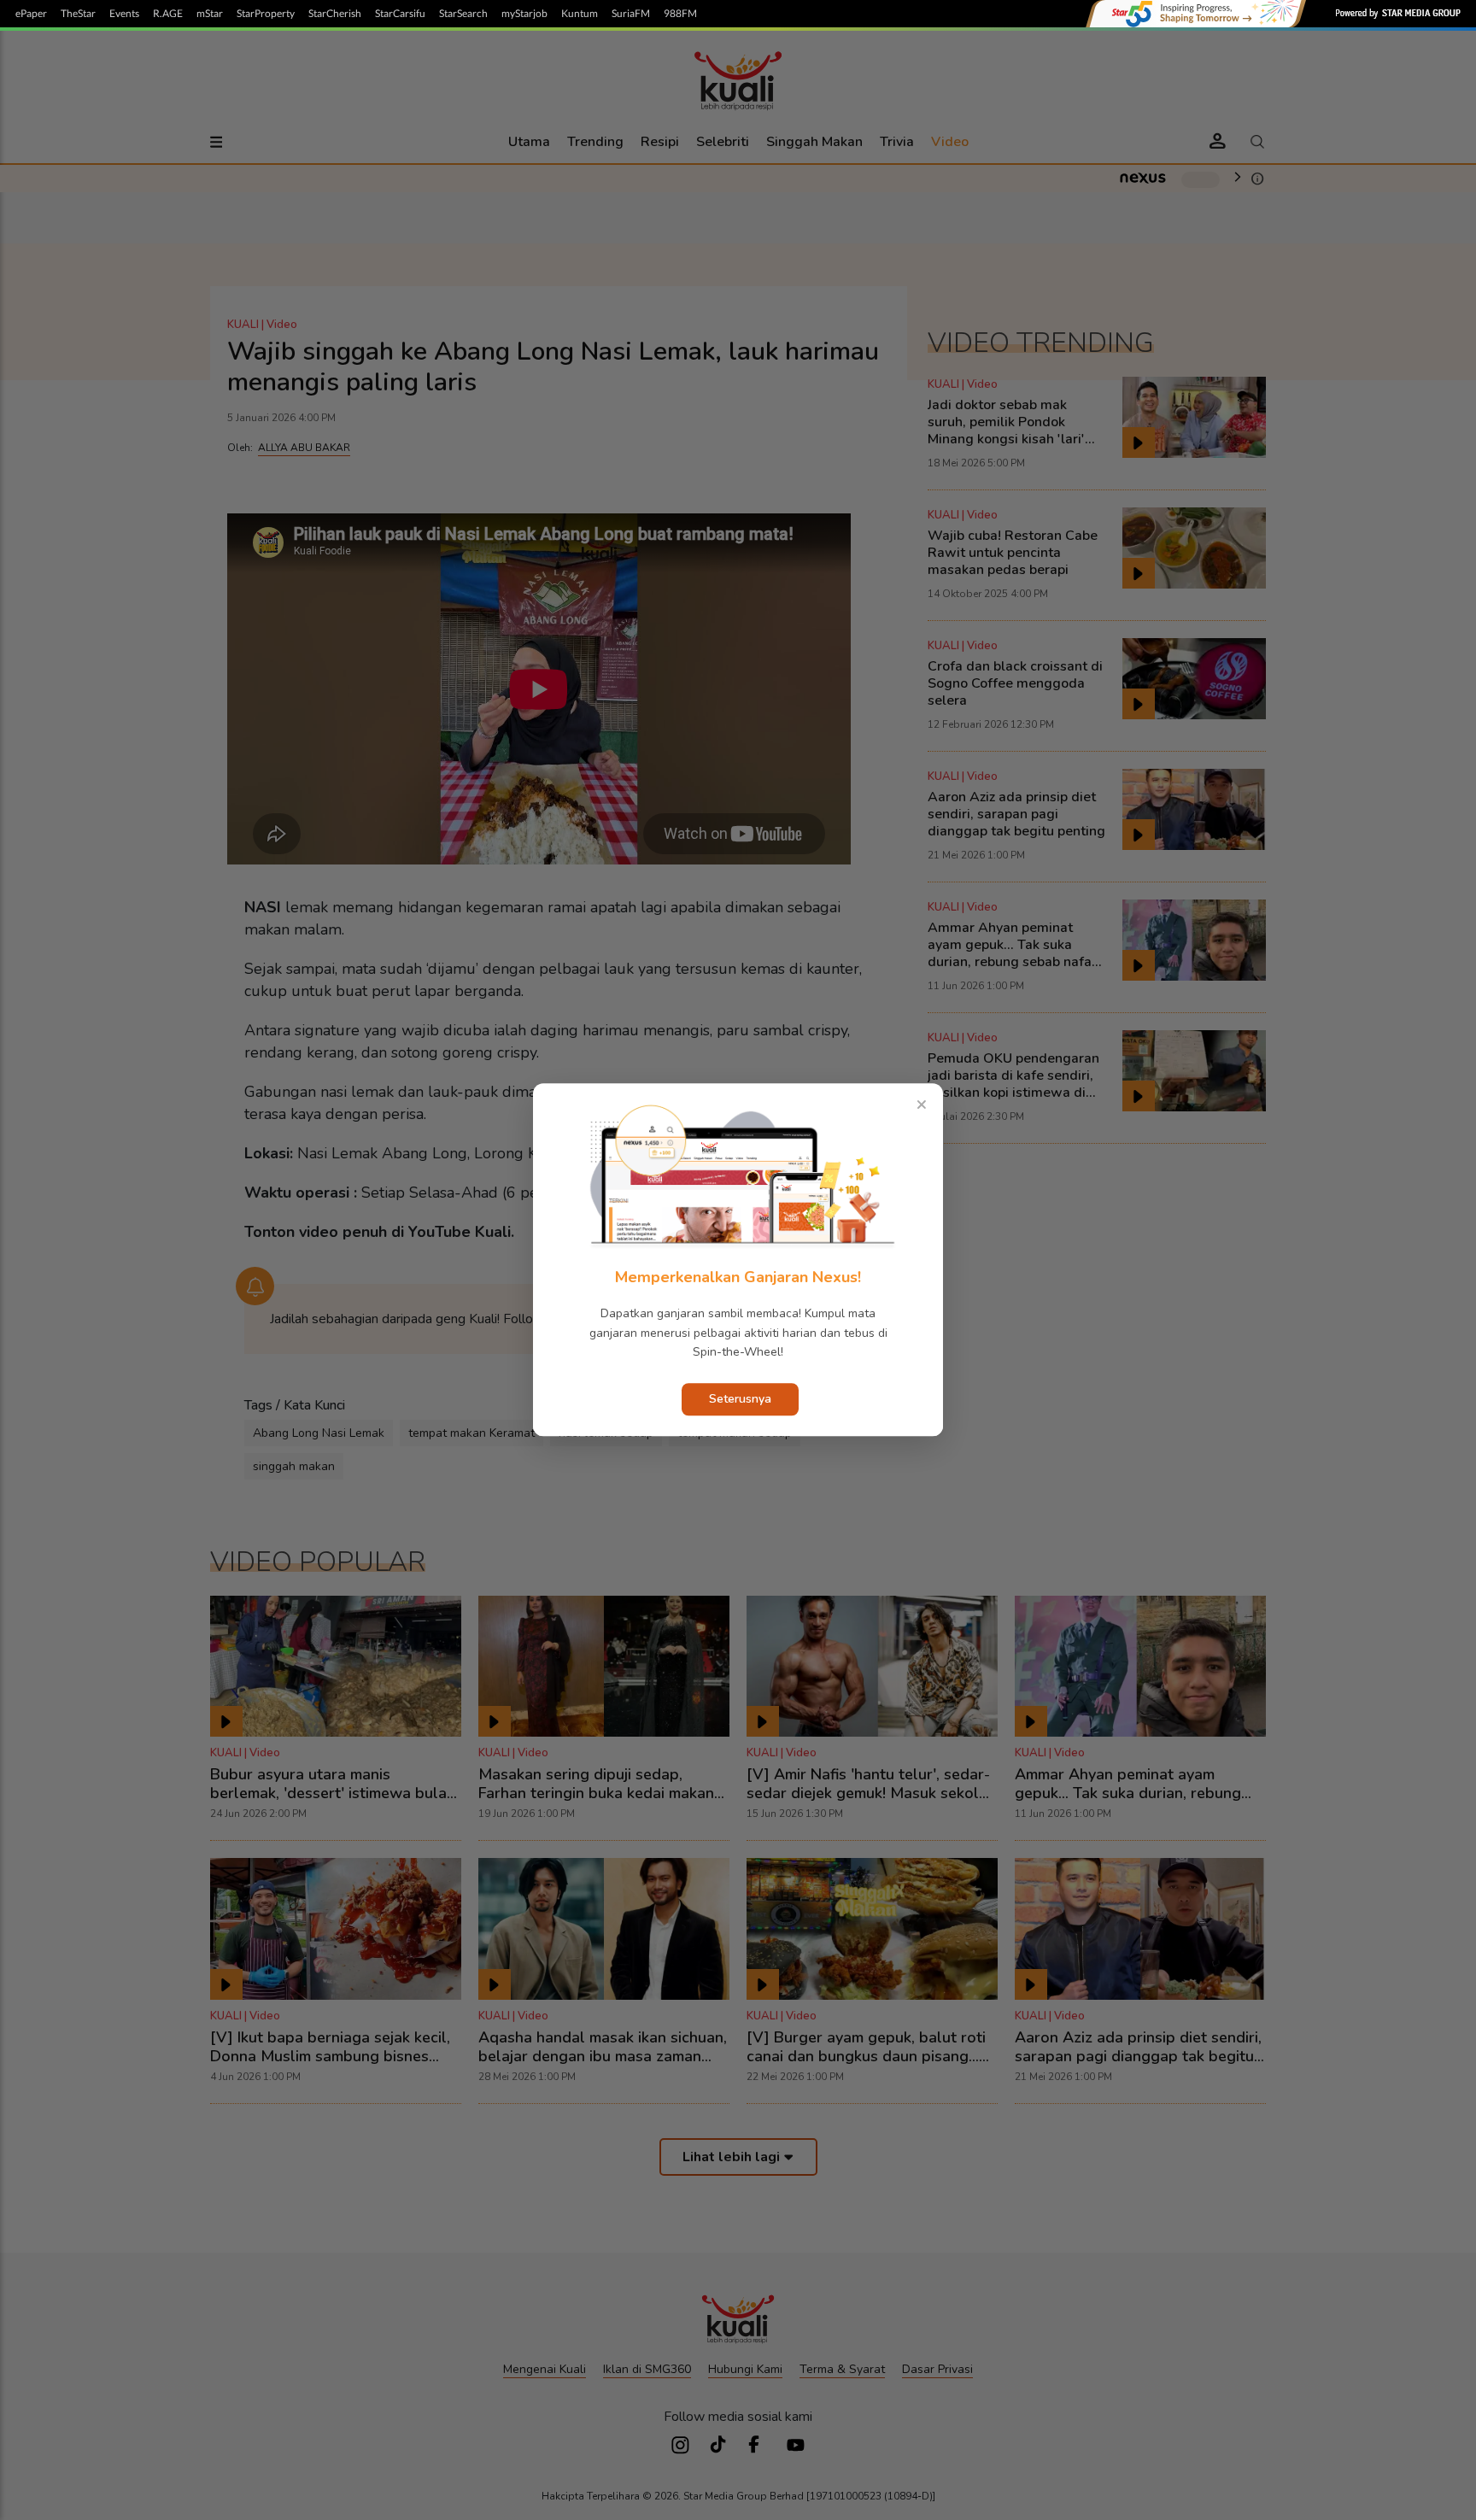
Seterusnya (740, 1400)
